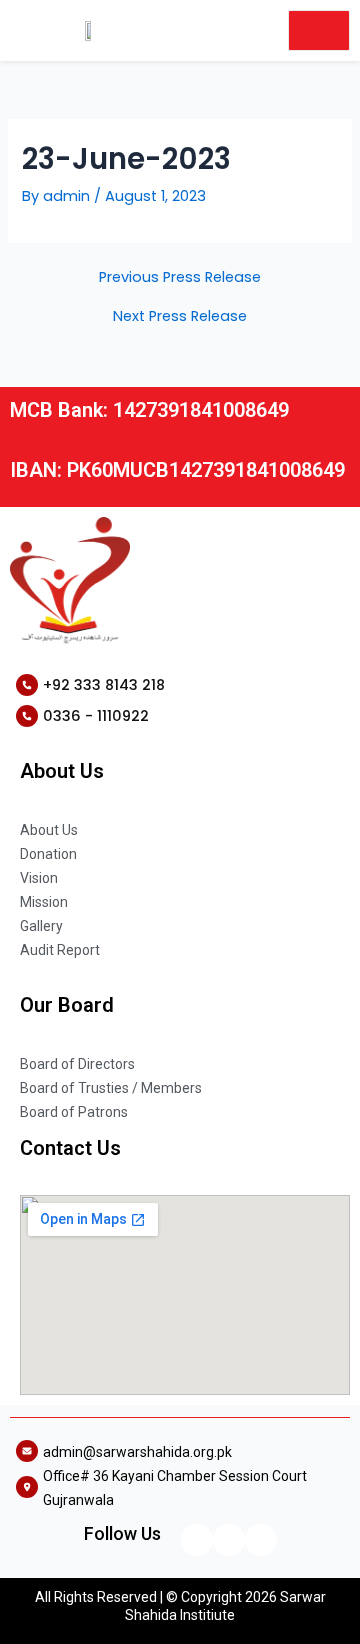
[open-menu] (319, 30)
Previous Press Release (180, 277)
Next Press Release (180, 316)
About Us (62, 771)
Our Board (67, 1005)
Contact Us (70, 1148)
